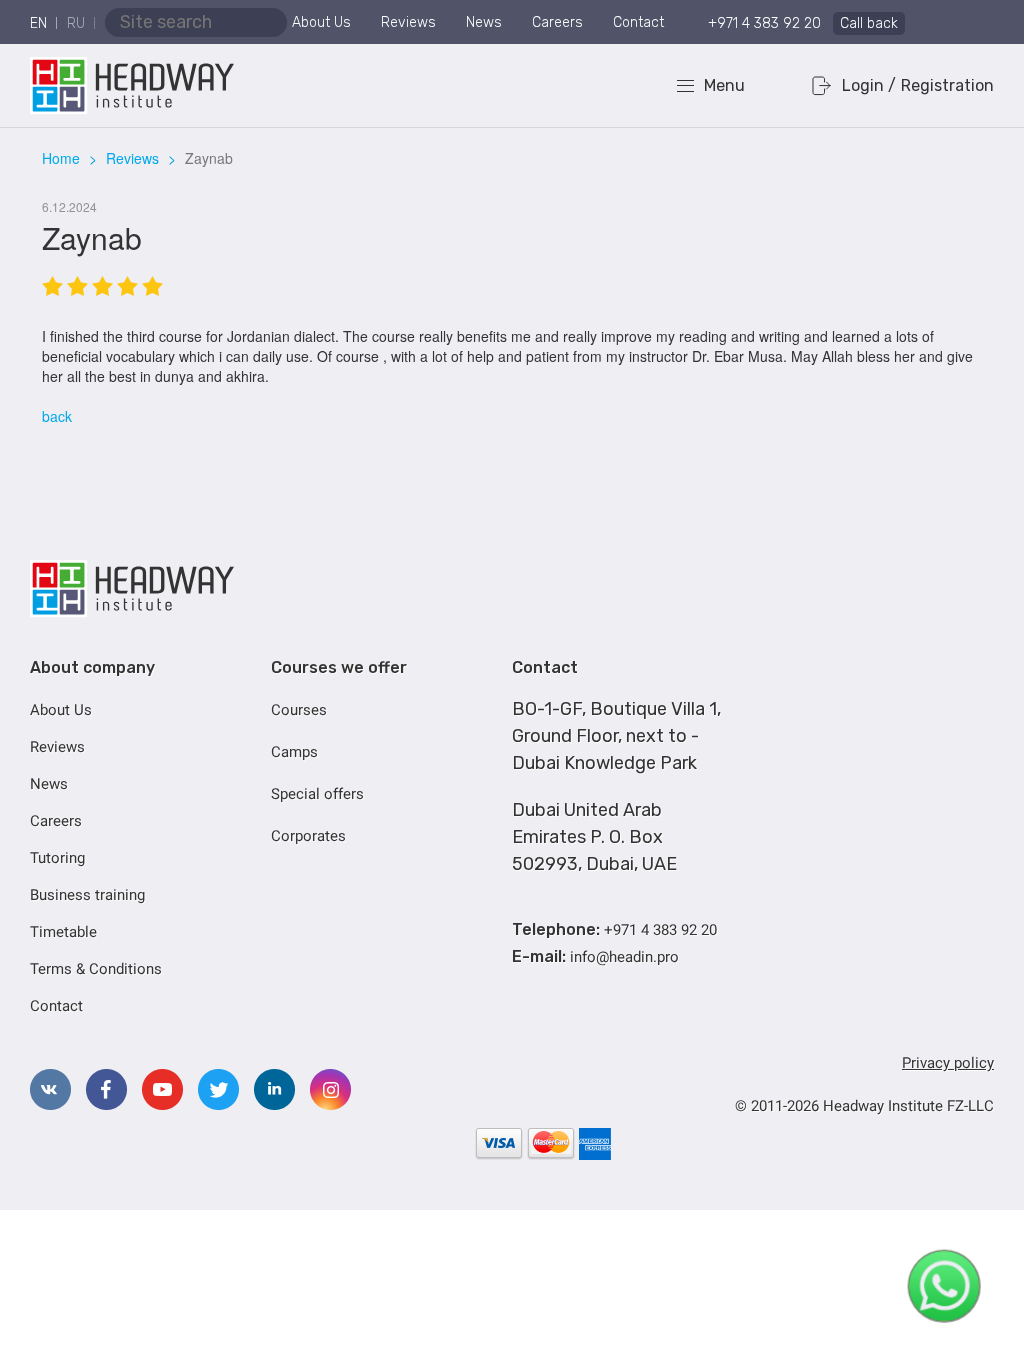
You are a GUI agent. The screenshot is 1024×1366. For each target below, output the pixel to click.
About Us (321, 22)
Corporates (308, 836)
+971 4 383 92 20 (764, 23)
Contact (638, 22)
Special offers (317, 794)
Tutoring (57, 858)
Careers (557, 22)
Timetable (63, 932)
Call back (869, 23)
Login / (869, 85)
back (57, 416)
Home (61, 158)
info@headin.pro (624, 957)
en (38, 23)
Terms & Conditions (96, 969)
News (484, 22)
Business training (87, 895)
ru (76, 23)
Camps (294, 752)
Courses (299, 710)
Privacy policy (948, 1063)
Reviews (408, 22)
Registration (947, 85)
